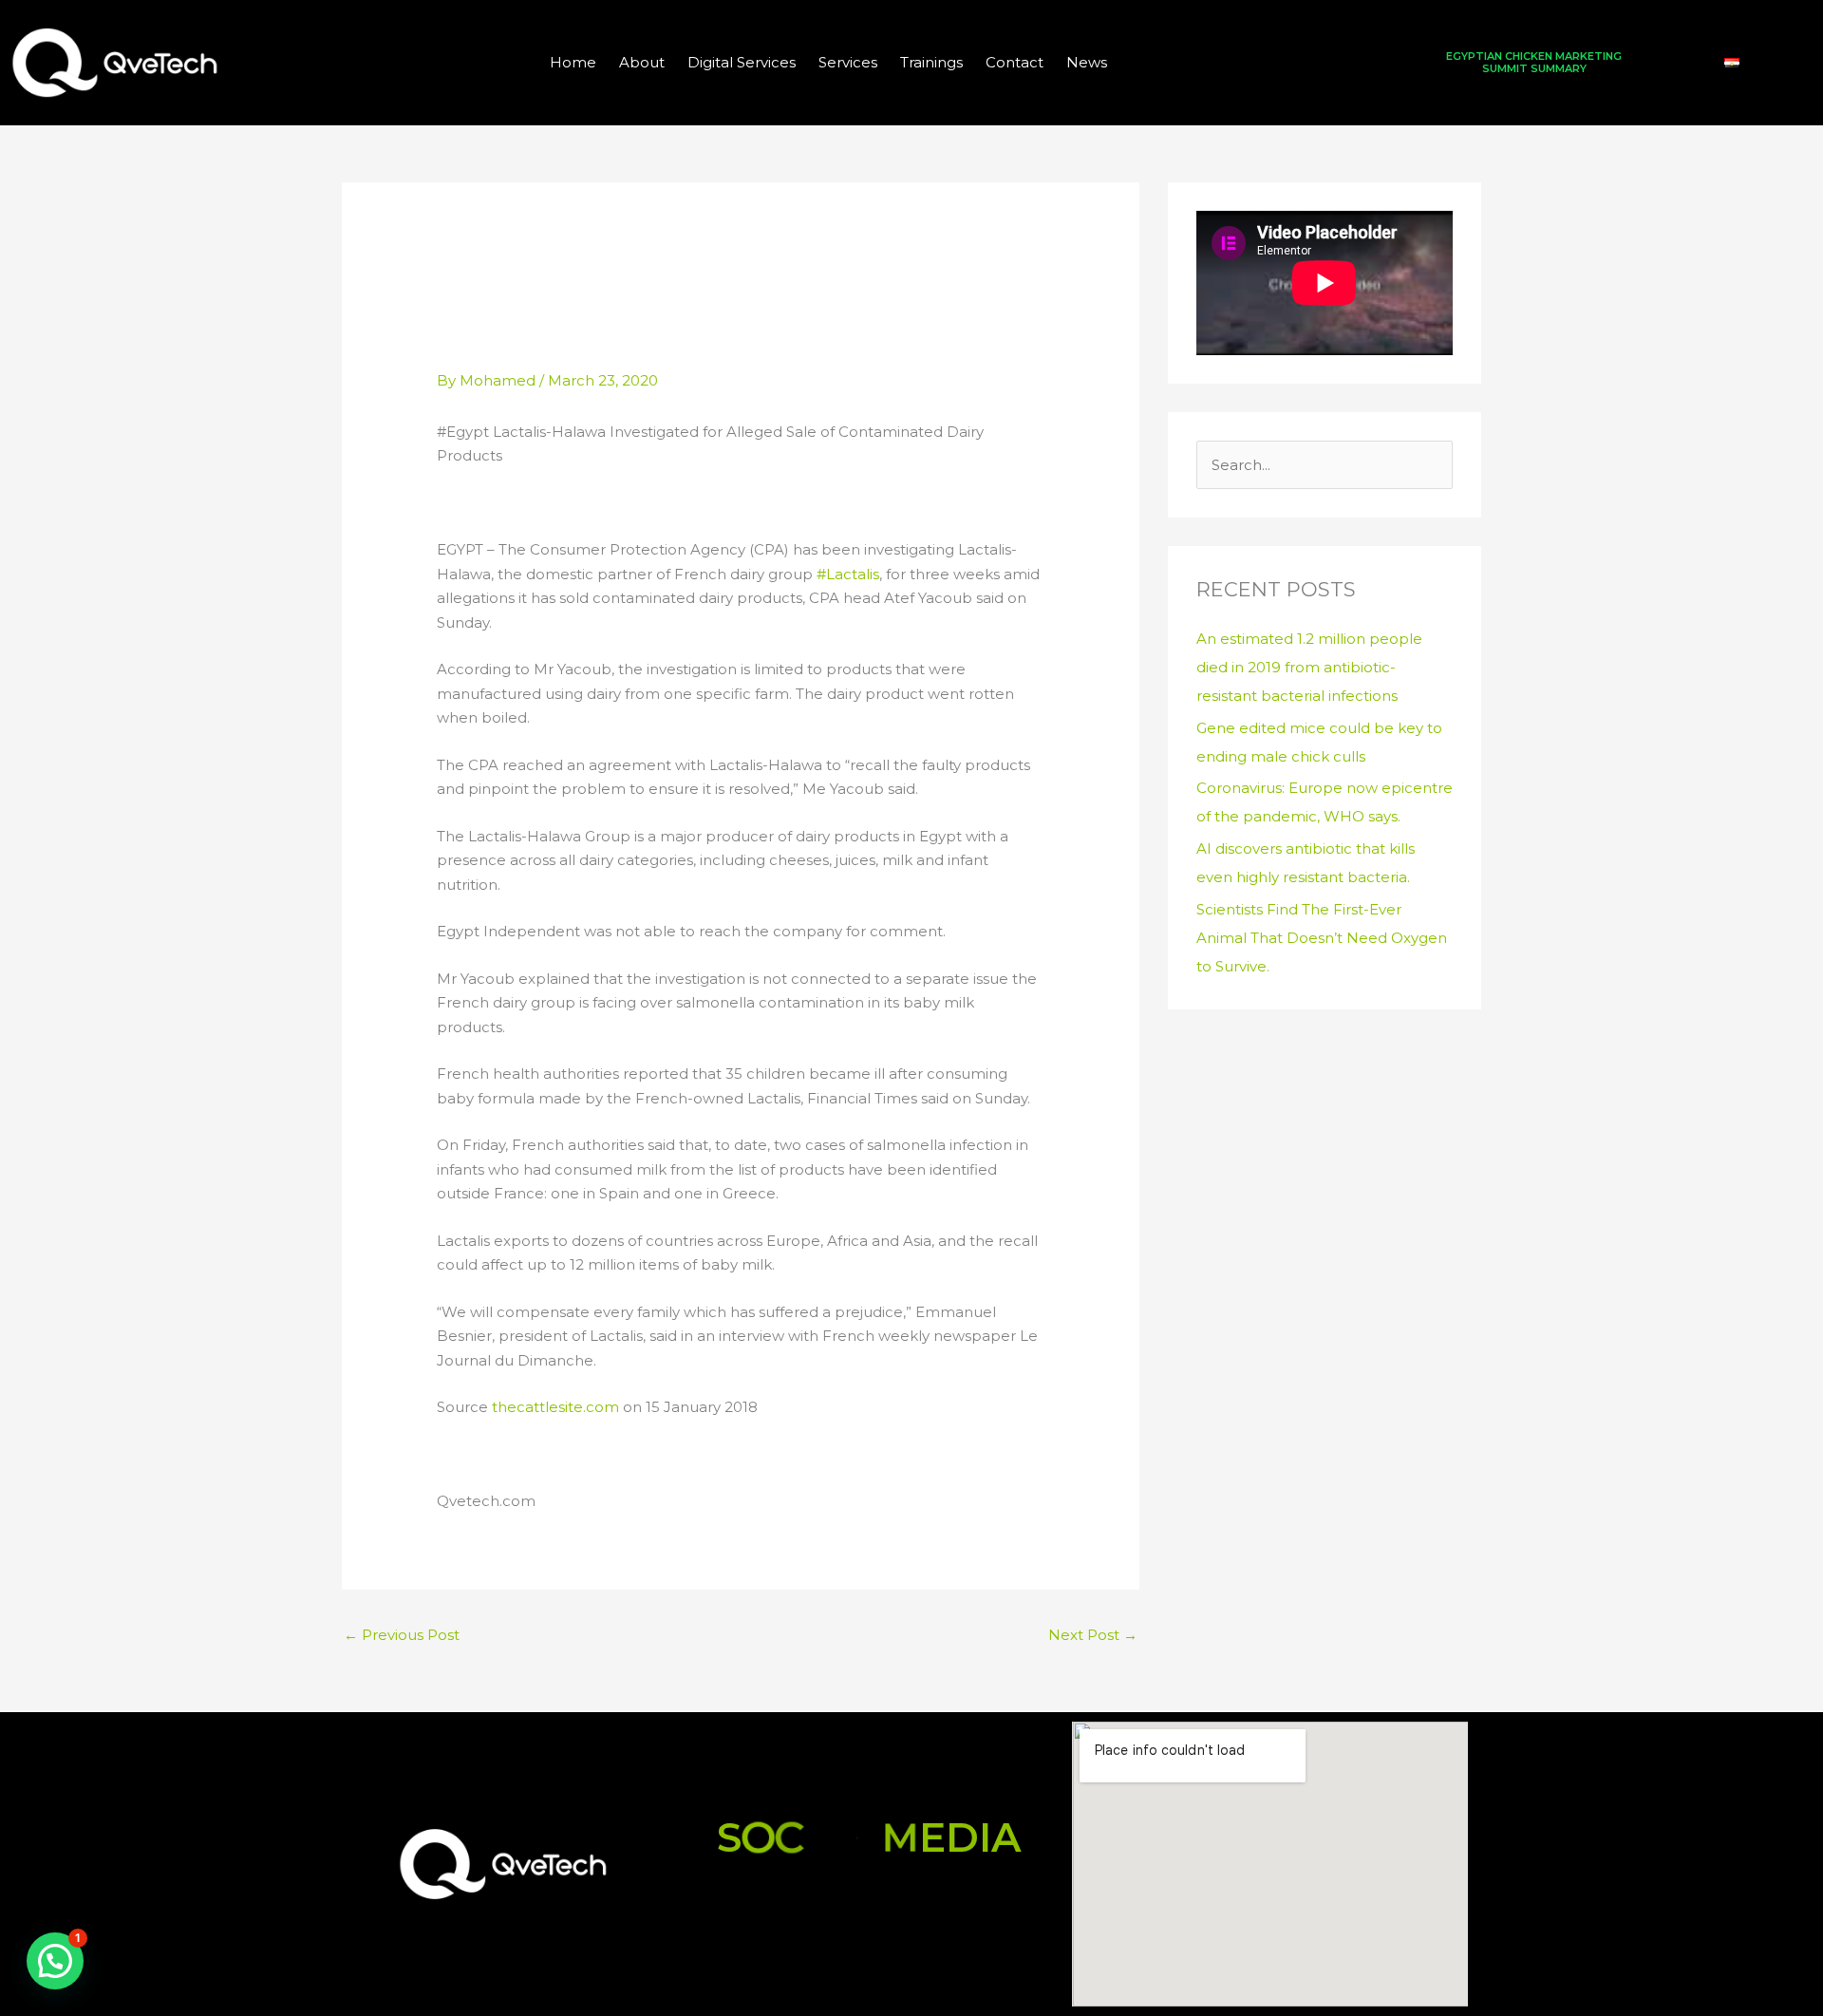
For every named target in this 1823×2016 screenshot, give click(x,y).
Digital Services (742, 62)
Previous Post (402, 1635)
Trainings (931, 62)
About (642, 62)
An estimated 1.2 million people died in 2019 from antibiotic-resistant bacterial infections (1309, 667)
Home (573, 62)
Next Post (1093, 1635)
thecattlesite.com (555, 1407)
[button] (55, 1961)
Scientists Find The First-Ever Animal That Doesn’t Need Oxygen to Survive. (1322, 938)
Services (848, 62)
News (1087, 62)
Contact (1015, 62)
